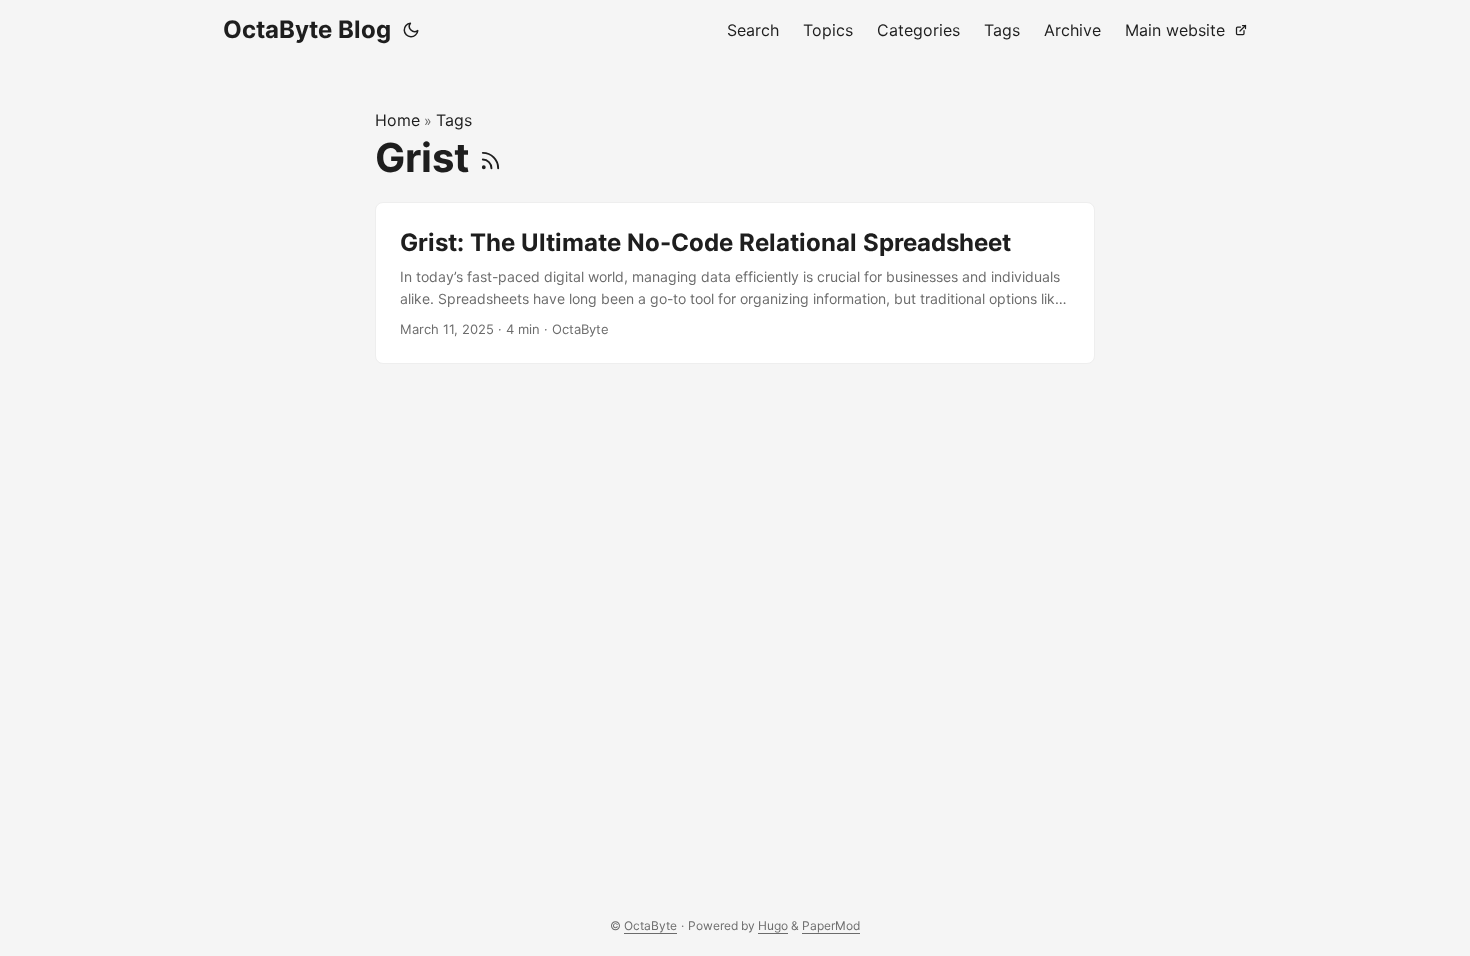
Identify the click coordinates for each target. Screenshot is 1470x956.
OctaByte (650, 925)
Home (397, 120)
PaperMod (831, 925)
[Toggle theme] (411, 30)
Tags (454, 120)
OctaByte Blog (307, 29)
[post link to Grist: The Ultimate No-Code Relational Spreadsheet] (735, 283)
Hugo (773, 925)
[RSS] (490, 157)
